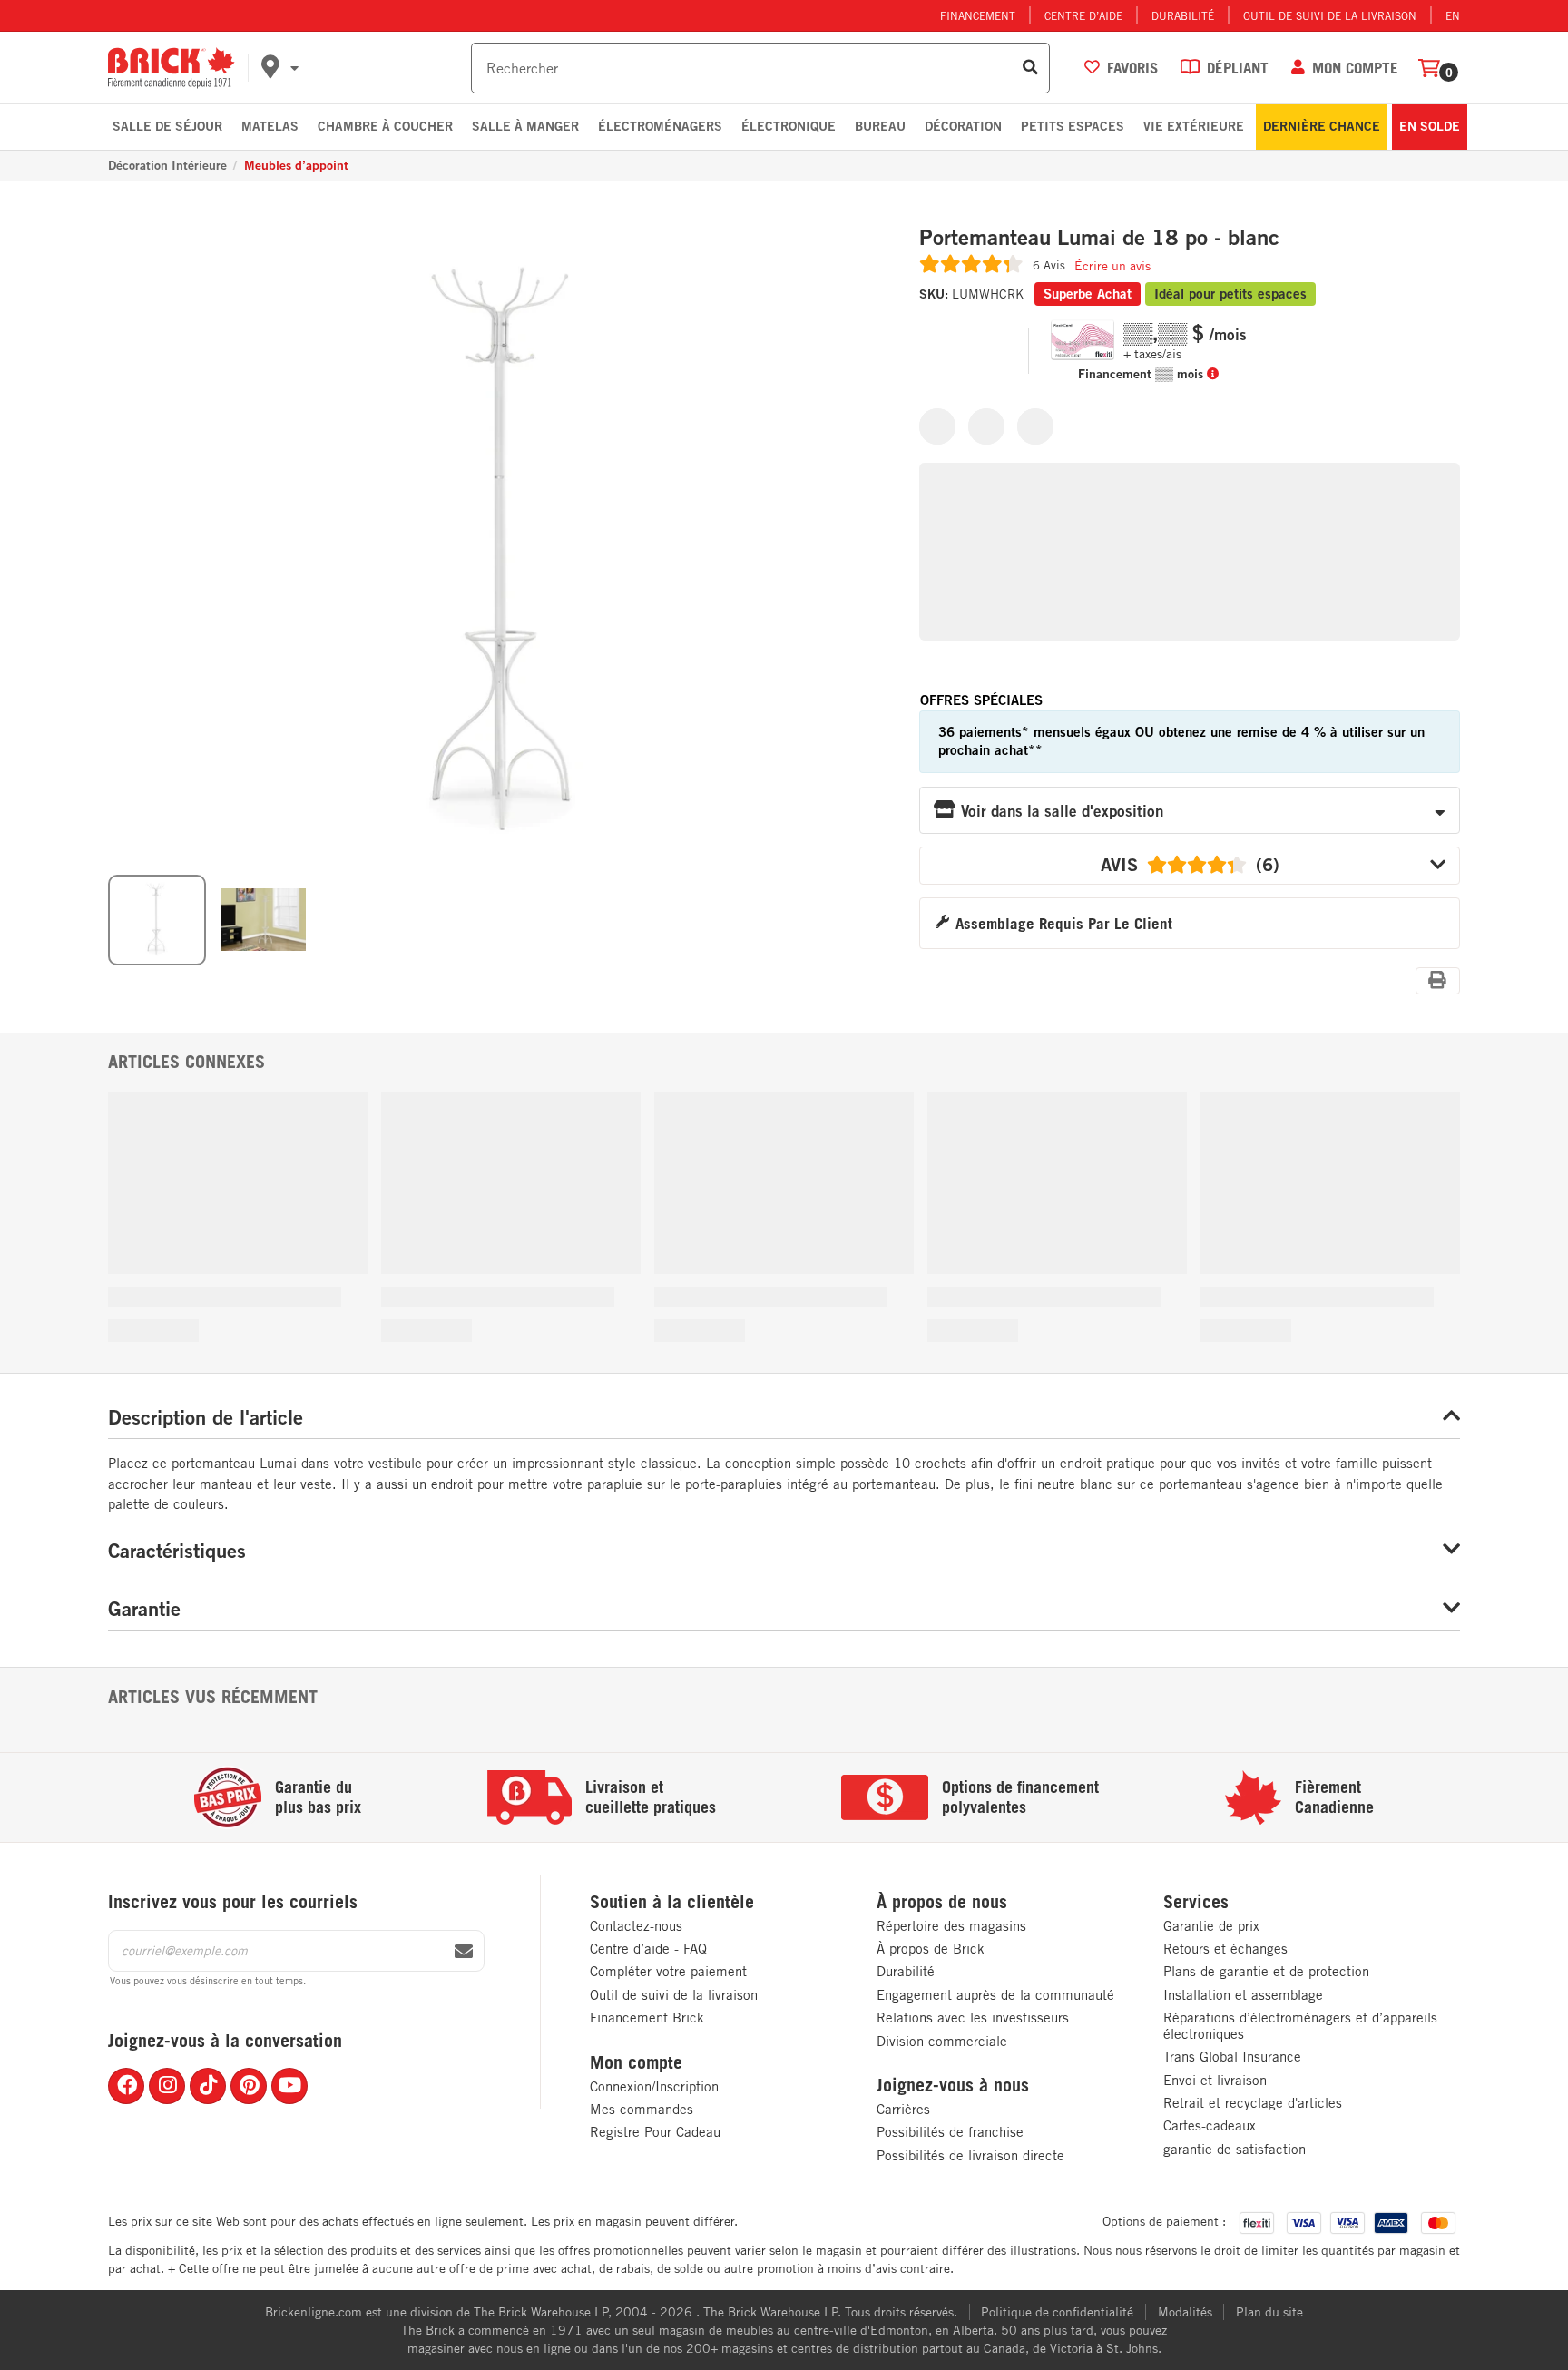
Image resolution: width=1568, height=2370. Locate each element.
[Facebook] (126, 2086)
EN (1453, 15)
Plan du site (1269, 2312)
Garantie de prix (1211, 1926)
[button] (363, 68)
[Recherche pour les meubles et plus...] (1030, 68)
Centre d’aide (1083, 15)
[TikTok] (208, 2086)
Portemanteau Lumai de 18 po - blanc (1099, 238)
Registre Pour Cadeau (655, 2132)
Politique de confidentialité (1057, 2312)
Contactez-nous (636, 1926)
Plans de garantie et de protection (1266, 1971)
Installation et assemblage (1243, 1995)
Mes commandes (642, 2109)
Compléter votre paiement (668, 1971)
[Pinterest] (249, 2086)
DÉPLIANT (1238, 68)
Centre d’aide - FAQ (648, 1949)
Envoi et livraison (1215, 2080)
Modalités (1185, 2312)
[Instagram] (167, 2086)
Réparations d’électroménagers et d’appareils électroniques (1300, 2026)
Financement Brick (647, 2017)
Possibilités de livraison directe (970, 2155)
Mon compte (636, 2062)
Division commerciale (942, 2041)
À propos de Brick (931, 1949)
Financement (978, 15)
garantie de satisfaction (1235, 2149)
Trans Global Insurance (1232, 2057)
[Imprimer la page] (1438, 980)
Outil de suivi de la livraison (1330, 15)
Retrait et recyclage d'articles (1253, 2103)
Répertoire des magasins (951, 1926)
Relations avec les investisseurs (973, 2017)
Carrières (903, 2109)
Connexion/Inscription (654, 2086)
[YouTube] (289, 2086)
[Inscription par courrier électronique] (464, 1952)
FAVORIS (1132, 68)
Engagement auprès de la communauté (995, 1995)
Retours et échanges (1225, 1949)
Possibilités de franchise (950, 2132)
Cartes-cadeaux (1210, 2125)
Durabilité (1183, 15)
